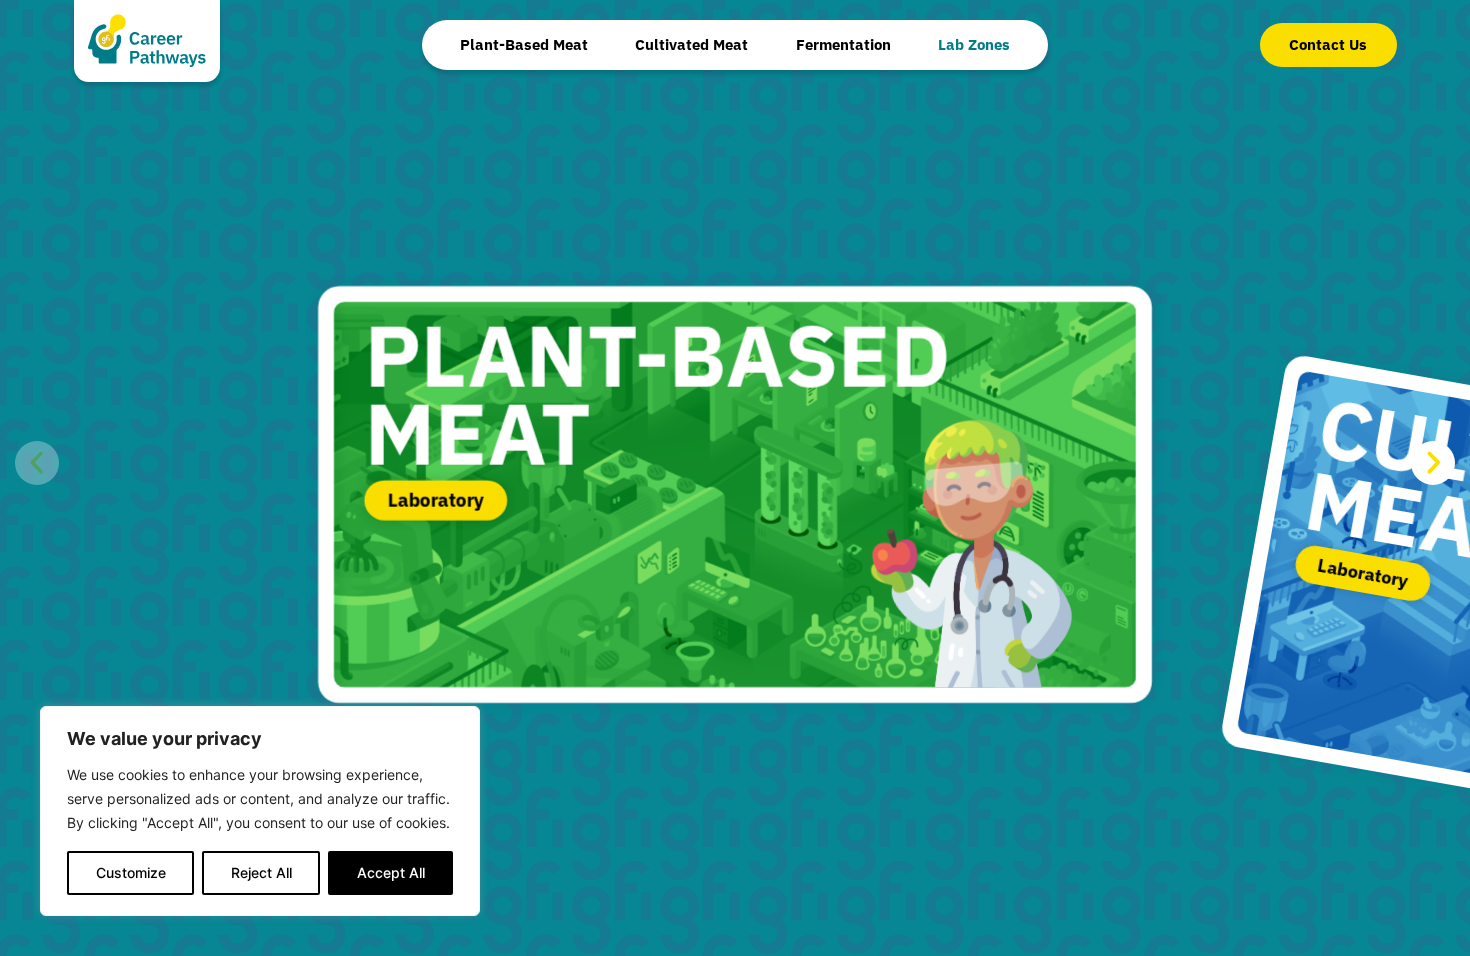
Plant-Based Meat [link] (524, 44)
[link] (1328, 45)
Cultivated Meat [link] (691, 44)
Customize (131, 872)
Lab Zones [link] (974, 44)
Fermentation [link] (843, 44)
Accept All (391, 872)
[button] (37, 463)
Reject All (261, 872)
